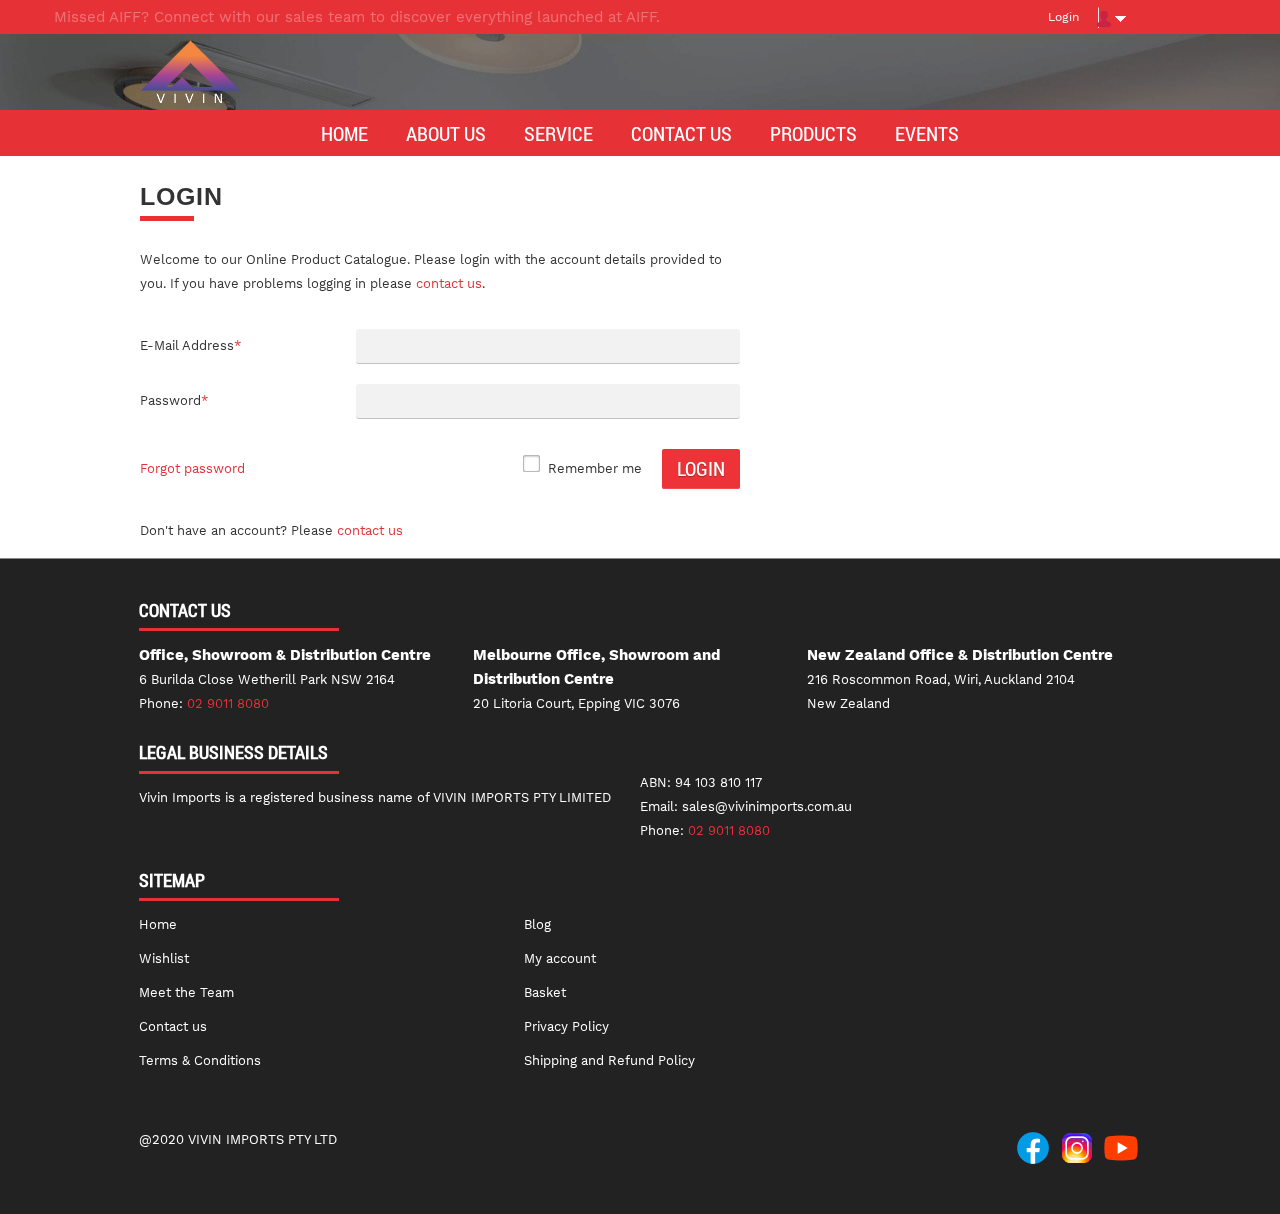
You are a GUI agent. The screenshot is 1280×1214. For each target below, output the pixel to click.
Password (174, 400)
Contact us (370, 530)
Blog (537, 924)
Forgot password (192, 468)
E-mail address (190, 345)
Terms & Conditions (200, 1060)
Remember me (595, 468)
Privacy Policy (566, 1026)
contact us (449, 283)
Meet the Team (186, 992)
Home (158, 924)
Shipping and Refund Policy (609, 1060)
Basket (545, 992)
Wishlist (164, 958)
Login (1063, 17)
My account (560, 958)
